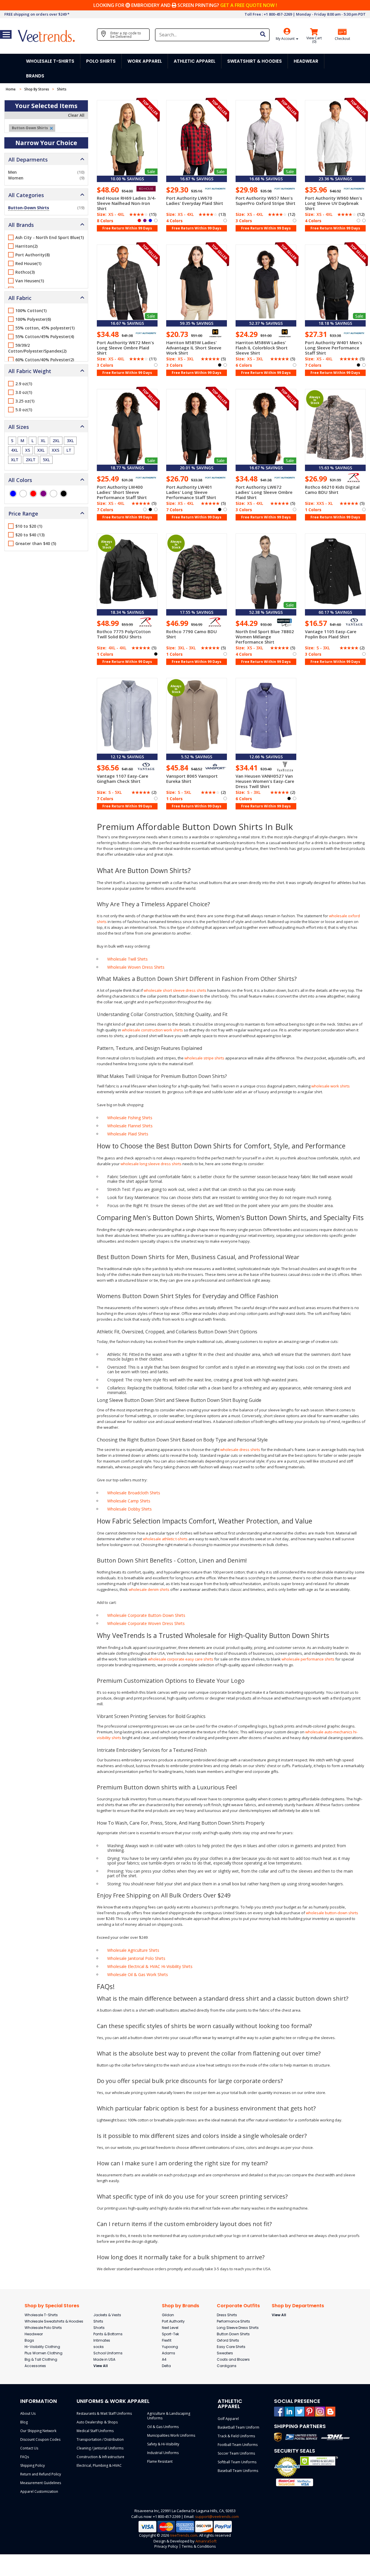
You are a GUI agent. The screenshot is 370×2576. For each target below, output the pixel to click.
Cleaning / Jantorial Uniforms (100, 2448)
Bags (29, 2340)
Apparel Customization (39, 2491)
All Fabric (20, 298)
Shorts (99, 2328)
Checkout (342, 39)
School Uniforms (108, 2353)
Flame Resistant (160, 2461)
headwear (306, 61)
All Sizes (19, 427)
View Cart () (314, 40)
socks (99, 2347)
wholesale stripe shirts (204, 1058)
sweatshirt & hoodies (255, 61)
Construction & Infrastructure (100, 2457)
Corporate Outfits (238, 2306)
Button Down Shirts (233, 2334)
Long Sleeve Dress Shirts (238, 2328)
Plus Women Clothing (44, 2353)
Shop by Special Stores (52, 2306)
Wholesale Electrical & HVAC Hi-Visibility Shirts (150, 1966)
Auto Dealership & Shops (97, 2422)
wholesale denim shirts (149, 1589)
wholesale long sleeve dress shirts (151, 1164)
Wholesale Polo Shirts (43, 2328)
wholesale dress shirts (240, 1450)
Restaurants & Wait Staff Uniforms (104, 2413)
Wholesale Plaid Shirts (128, 1134)
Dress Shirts (227, 2315)
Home (11, 89)
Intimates (102, 2340)
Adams (169, 2353)
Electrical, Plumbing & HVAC (99, 2465)
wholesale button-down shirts (332, 1913)
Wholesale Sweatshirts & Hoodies (54, 2321)
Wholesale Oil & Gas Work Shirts (138, 1974)
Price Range (23, 514)
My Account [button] (286, 39)
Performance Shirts (233, 2321)
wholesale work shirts (331, 1086)
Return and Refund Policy (41, 2474)
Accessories (35, 2366)
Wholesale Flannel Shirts (130, 1126)
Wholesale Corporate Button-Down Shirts (146, 1615)
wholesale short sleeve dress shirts (175, 990)
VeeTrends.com (184, 2535)
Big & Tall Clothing (41, 2359)
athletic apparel (195, 61)
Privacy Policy (166, 2546)
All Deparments (28, 160)
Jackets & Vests (107, 2315)
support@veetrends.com (217, 2516)
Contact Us (29, 2448)
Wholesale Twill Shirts (127, 959)
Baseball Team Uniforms (238, 2471)
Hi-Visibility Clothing (42, 2347)
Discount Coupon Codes (40, 2439)
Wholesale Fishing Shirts (130, 1118)
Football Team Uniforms (238, 2445)
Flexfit (167, 2340)
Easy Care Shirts (231, 2347)
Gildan (168, 2315)
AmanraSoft (206, 2541)
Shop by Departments (298, 2306)
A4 (164, 2359)
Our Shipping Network (38, 2431)
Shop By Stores (37, 89)
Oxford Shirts (228, 2340)
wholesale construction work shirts (152, 1030)
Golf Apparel (228, 2419)
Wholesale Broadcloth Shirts (134, 1493)
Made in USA (104, 2359)
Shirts (98, 2321)
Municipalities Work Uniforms (171, 2435)
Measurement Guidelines (41, 2483)
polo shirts (101, 61)
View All (101, 2366)
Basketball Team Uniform (238, 2427)
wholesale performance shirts (308, 1659)
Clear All (76, 115)
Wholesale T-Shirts (41, 2315)
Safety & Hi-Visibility (163, 2444)
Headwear (34, 2334)
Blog (24, 2422)
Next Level (170, 2328)
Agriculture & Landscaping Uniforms (169, 2416)
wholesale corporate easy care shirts (181, 1659)
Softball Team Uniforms (237, 2462)
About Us (28, 2413)
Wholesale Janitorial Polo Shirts (136, 1958)
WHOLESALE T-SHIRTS (50, 61)
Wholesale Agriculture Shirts (133, 1950)
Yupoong (170, 2347)
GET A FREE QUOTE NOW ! (249, 5)
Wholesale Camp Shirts (129, 1501)
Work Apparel (145, 61)
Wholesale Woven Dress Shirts (136, 967)
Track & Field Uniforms (236, 2436)
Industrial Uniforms (163, 2453)
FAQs (25, 2457)
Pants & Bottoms (108, 2334)
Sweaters (225, 2353)
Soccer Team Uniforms (236, 2453)
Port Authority (173, 2321)
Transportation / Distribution (100, 2439)
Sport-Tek (170, 2334)
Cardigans (227, 2366)
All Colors (20, 480)
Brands (35, 76)
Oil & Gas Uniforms (163, 2427)
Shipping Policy (33, 2465)
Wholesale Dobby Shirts (129, 1509)
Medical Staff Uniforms (95, 2431)
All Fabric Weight (30, 371)
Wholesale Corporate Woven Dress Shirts (146, 1623)
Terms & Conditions (199, 2546)
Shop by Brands (181, 2306)
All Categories (26, 195)
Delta (166, 2366)
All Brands (21, 225)
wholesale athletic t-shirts (165, 1539)
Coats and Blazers (233, 2359)
